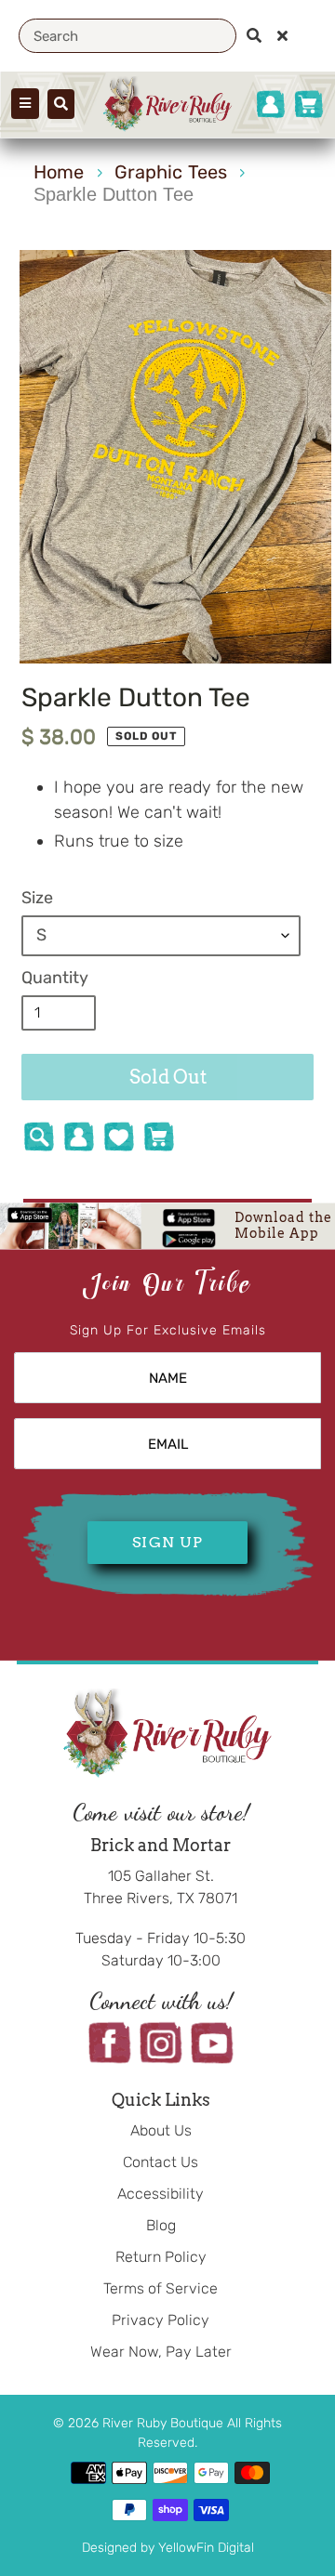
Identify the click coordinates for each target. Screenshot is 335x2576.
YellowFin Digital (206, 2548)
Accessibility (161, 2194)
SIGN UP (167, 1542)
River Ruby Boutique (165, 2423)
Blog (161, 2225)
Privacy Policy (161, 2320)
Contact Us (161, 2162)
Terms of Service (161, 2288)
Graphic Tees (171, 172)
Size (37, 898)
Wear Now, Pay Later (161, 2352)
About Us (161, 2130)
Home (59, 172)
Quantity (55, 978)
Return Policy (161, 2257)
